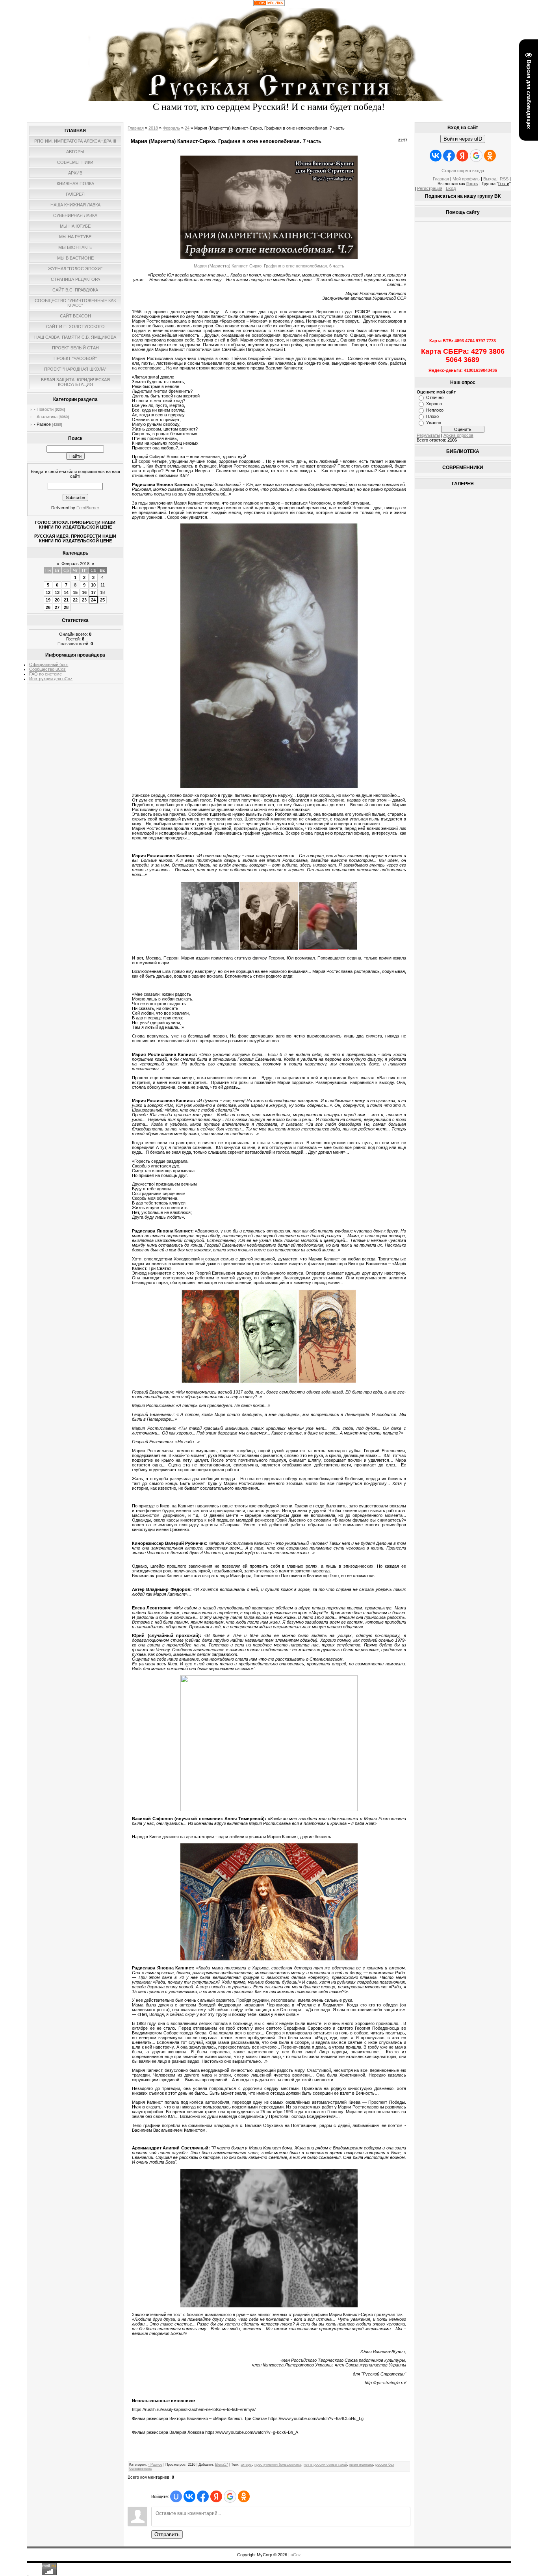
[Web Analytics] (269, 4)
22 (75, 600)
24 (93, 600)
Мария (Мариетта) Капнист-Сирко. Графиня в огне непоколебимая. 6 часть (269, 266)
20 (57, 600)
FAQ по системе (45, 674)
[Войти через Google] (230, 2496)
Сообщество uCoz (47, 669)
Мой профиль (466, 179)
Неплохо (435, 410)
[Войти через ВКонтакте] (189, 2496)
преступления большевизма (278, 2465)
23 (84, 600)
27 (57, 607)
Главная (136, 128)
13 (57, 592)
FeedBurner (88, 508)
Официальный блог (49, 664)
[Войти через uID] (176, 2496)
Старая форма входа (463, 171)
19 (48, 600)
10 (93, 585)
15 (75, 592)
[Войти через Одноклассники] (244, 2496)
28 (66, 607)
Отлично (435, 397)
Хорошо (434, 404)
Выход (490, 179)
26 (48, 607)
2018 (153, 128)
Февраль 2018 (75, 564)
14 (66, 592)
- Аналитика (46, 417)
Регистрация (430, 188)
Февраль (171, 128)
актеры (246, 2465)
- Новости (44, 409)
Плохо (432, 416)
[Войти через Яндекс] (216, 2496)
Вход (451, 188)
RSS (504, 179)
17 (93, 592)
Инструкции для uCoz (51, 679)
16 (84, 592)
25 (102, 600)
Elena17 (222, 2465)
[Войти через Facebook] (203, 2496)
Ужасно (434, 423)
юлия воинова (361, 2465)
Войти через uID (463, 139)
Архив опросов (458, 435)
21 (66, 600)
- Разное (42, 424)
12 (48, 592)
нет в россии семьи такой (325, 2465)
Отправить (167, 2534)
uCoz (296, 2555)
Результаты (428, 435)
